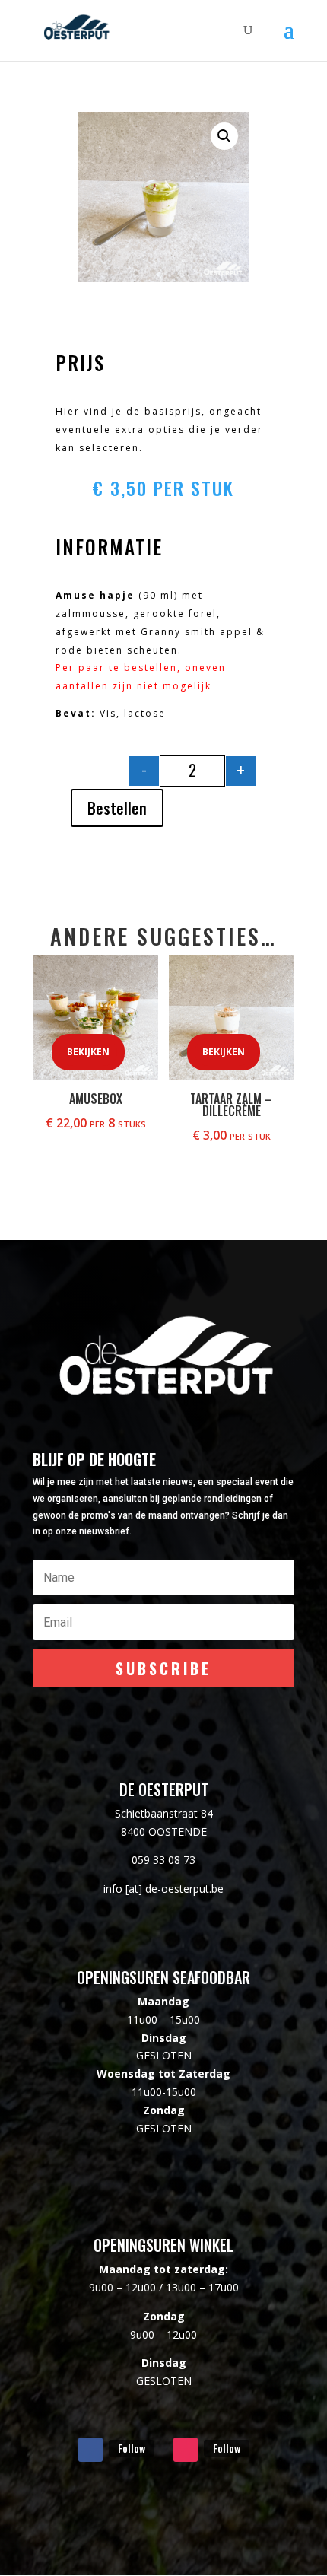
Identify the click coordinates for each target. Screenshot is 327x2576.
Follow (132, 2448)
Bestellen (117, 808)
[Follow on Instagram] (186, 2450)
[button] (224, 136)
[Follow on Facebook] (90, 2450)
